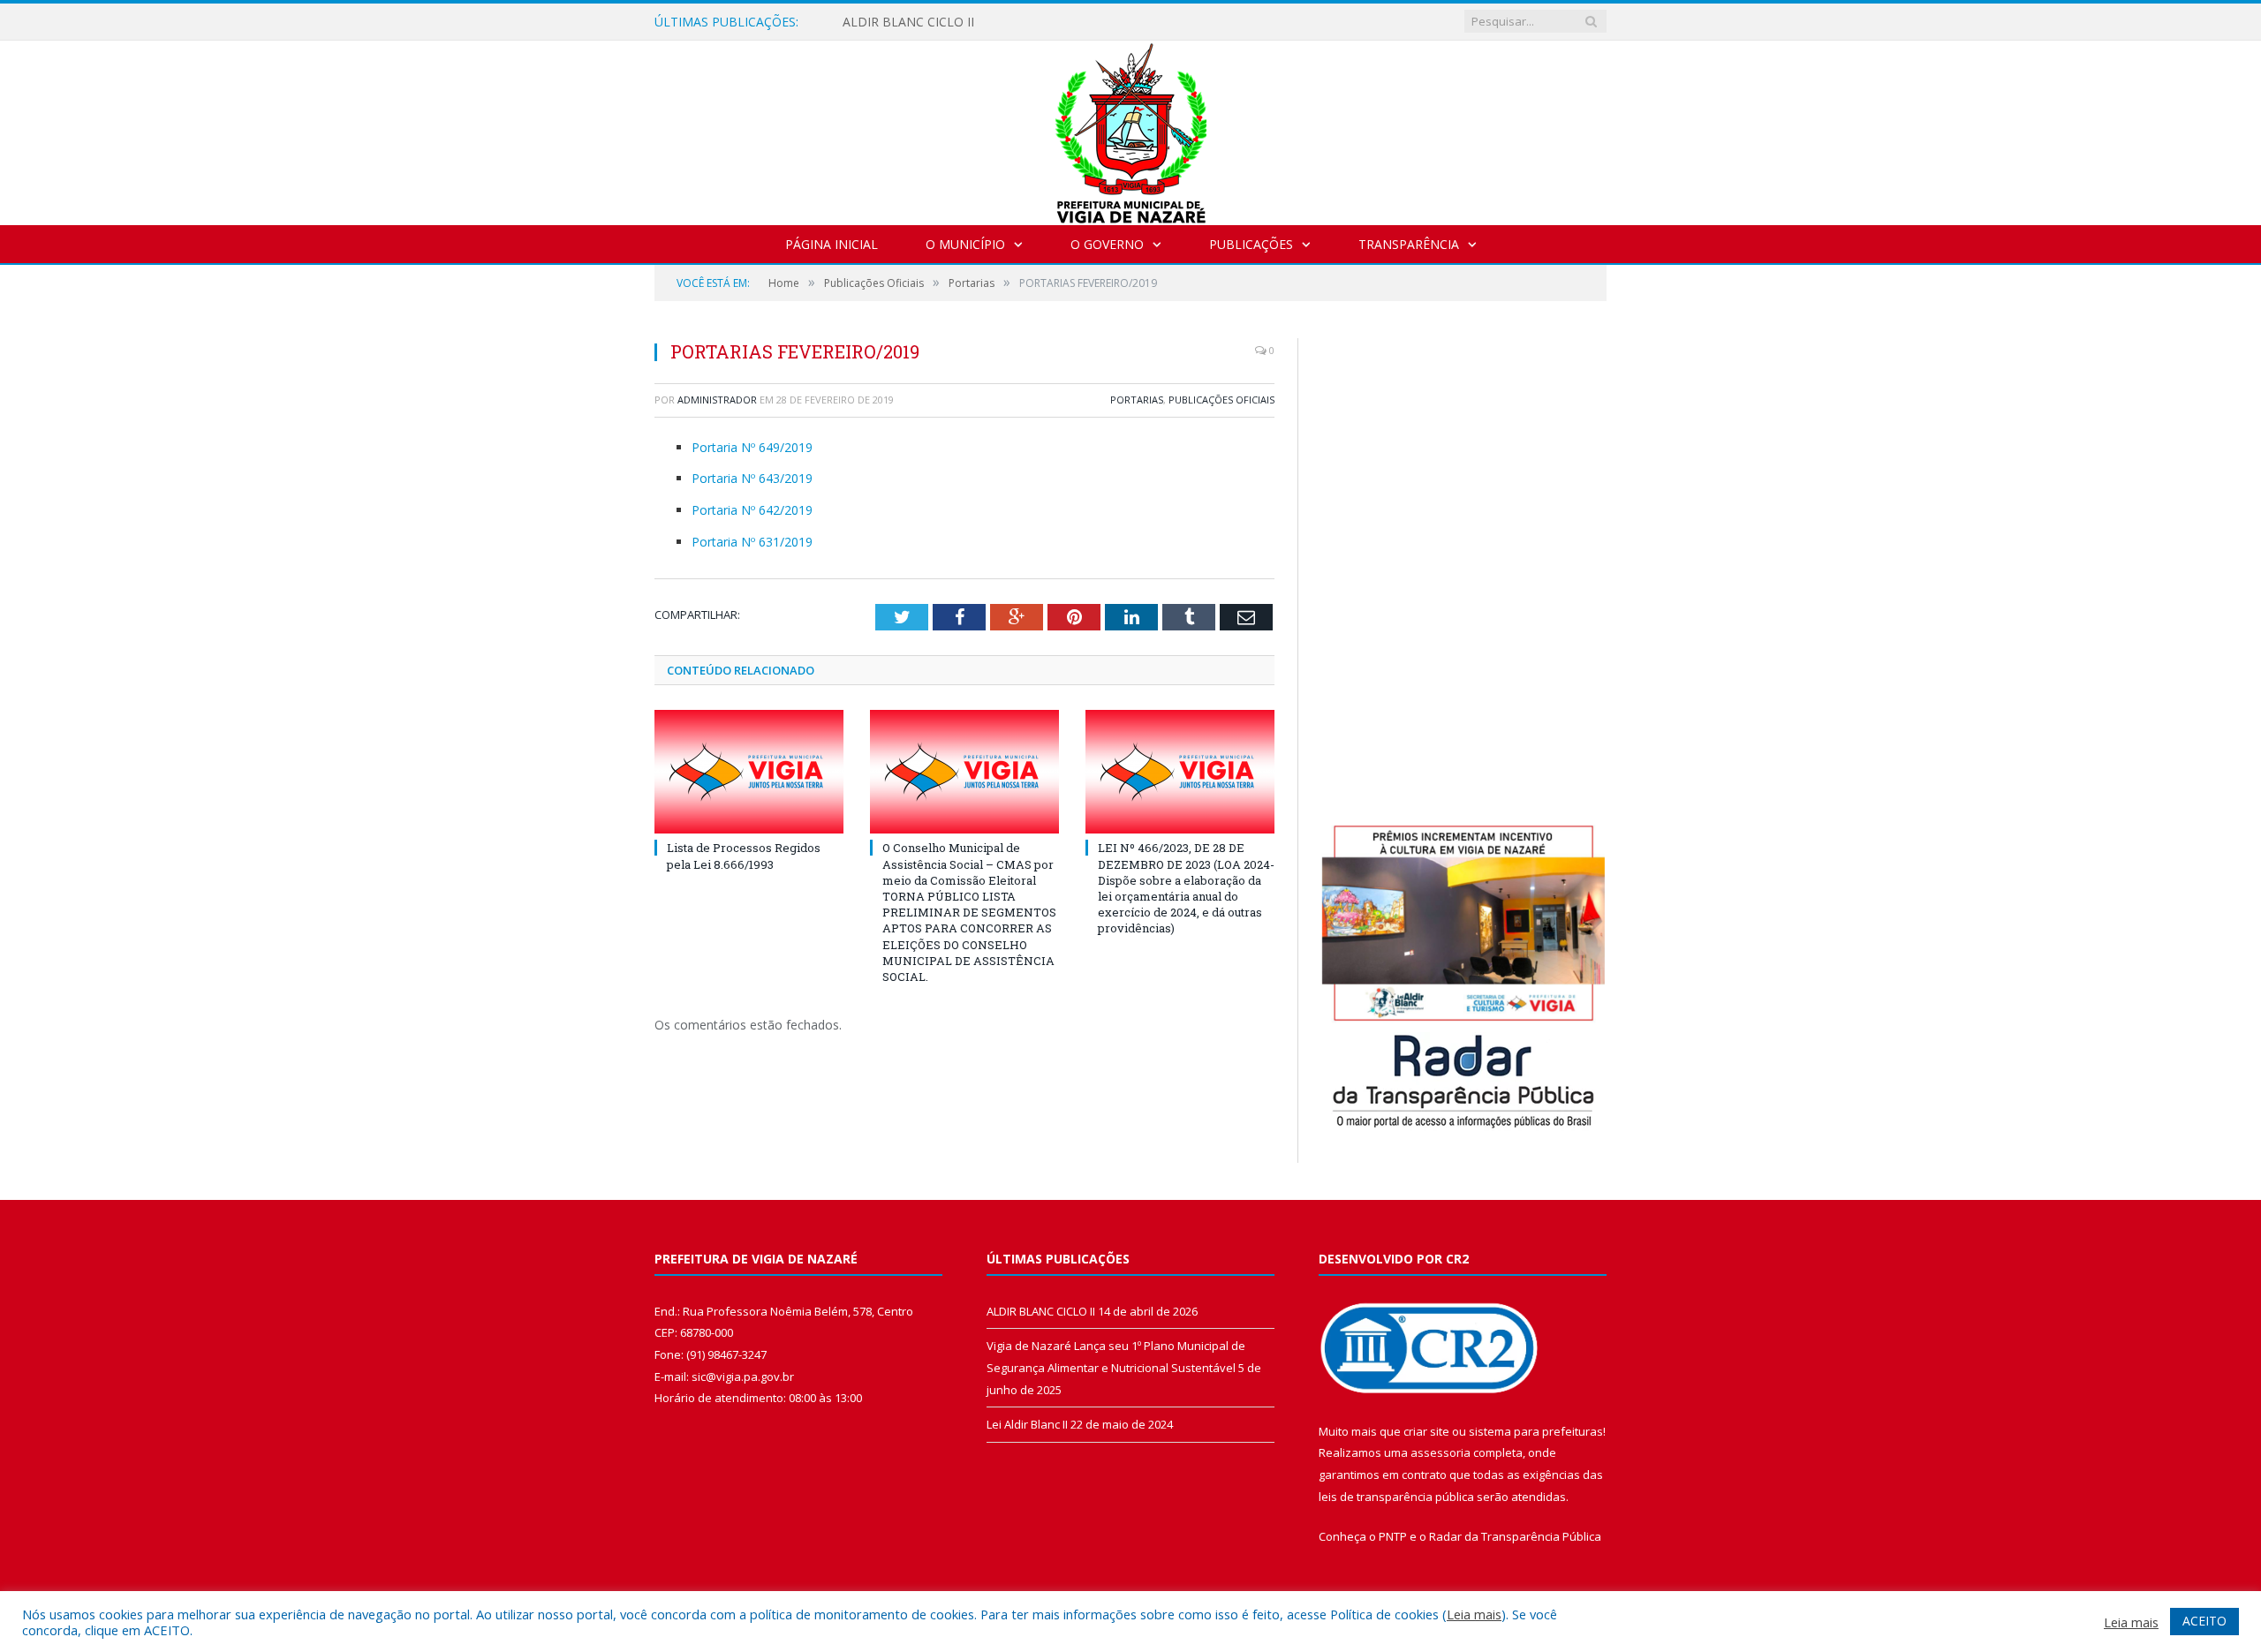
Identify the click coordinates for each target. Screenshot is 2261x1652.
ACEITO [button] (2204, 1621)
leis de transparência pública (1396, 1497)
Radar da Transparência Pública (1515, 1536)
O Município (965, 244)
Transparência (1409, 244)
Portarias (1137, 400)
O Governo (1107, 244)
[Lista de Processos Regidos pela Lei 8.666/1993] (749, 772)
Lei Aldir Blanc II (1027, 1424)
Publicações (1251, 244)
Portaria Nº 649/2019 (752, 447)
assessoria (1441, 1452)
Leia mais (1474, 1614)
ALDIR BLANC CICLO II (908, 22)
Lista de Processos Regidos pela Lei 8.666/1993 (744, 856)
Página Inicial (832, 244)
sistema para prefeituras (1536, 1431)
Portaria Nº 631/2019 (752, 542)
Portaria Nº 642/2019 (752, 510)
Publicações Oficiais (1221, 400)
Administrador (717, 400)
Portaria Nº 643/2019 (752, 478)
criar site (1426, 1431)
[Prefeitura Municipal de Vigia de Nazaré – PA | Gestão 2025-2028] (1131, 128)
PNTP (1393, 1536)
